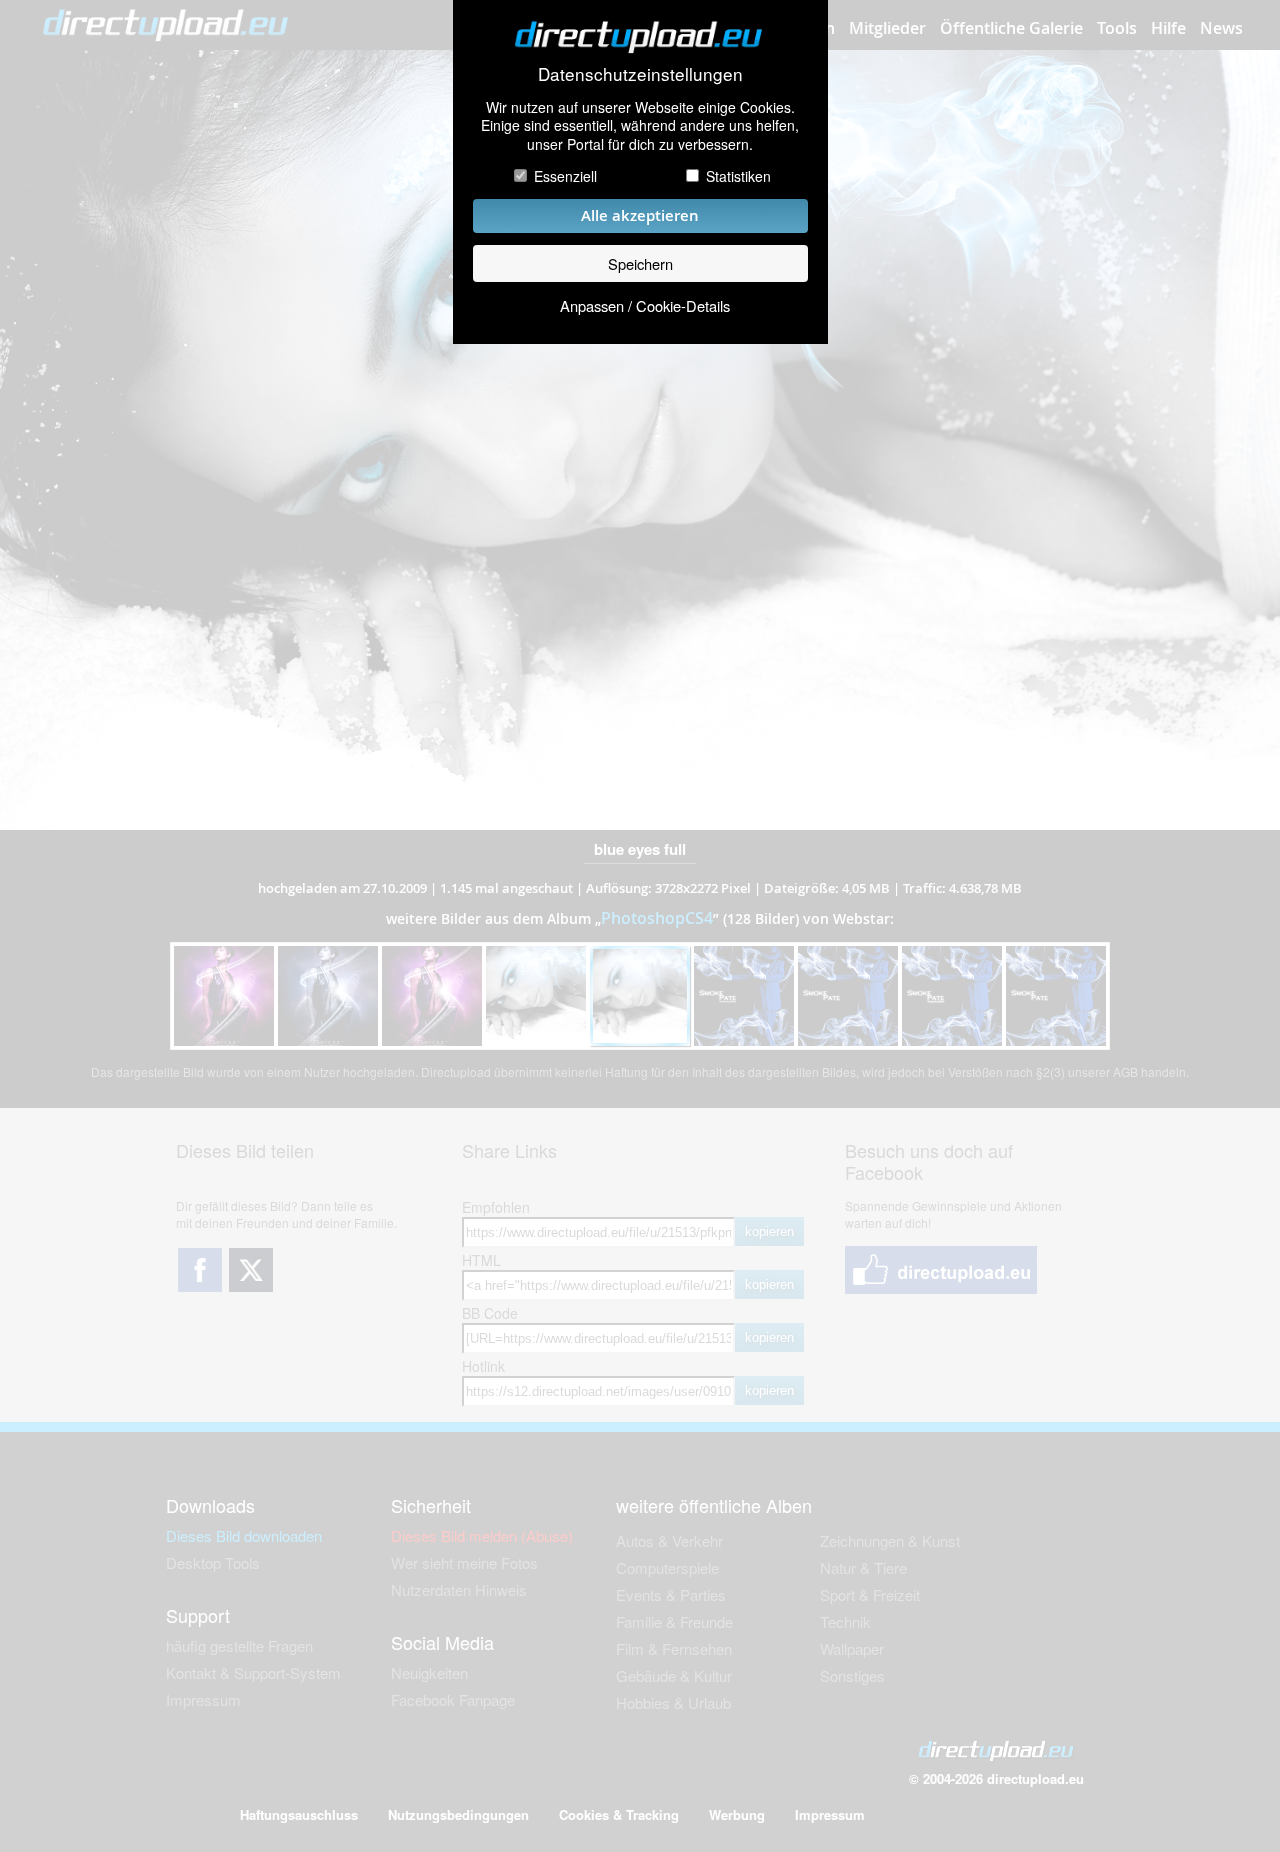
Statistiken (738, 176)
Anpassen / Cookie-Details (645, 305)
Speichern (640, 263)
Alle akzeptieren (640, 215)
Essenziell (565, 176)
